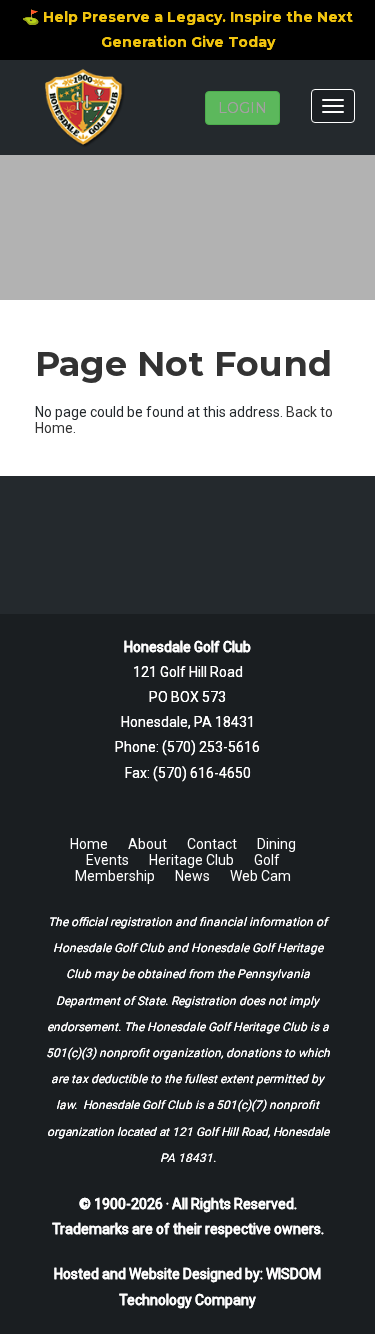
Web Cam (260, 876)
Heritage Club (191, 860)
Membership (115, 876)
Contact (212, 844)
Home (89, 844)
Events (107, 860)
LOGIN (242, 108)
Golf (267, 860)
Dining (276, 844)
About (147, 844)
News (192, 876)
